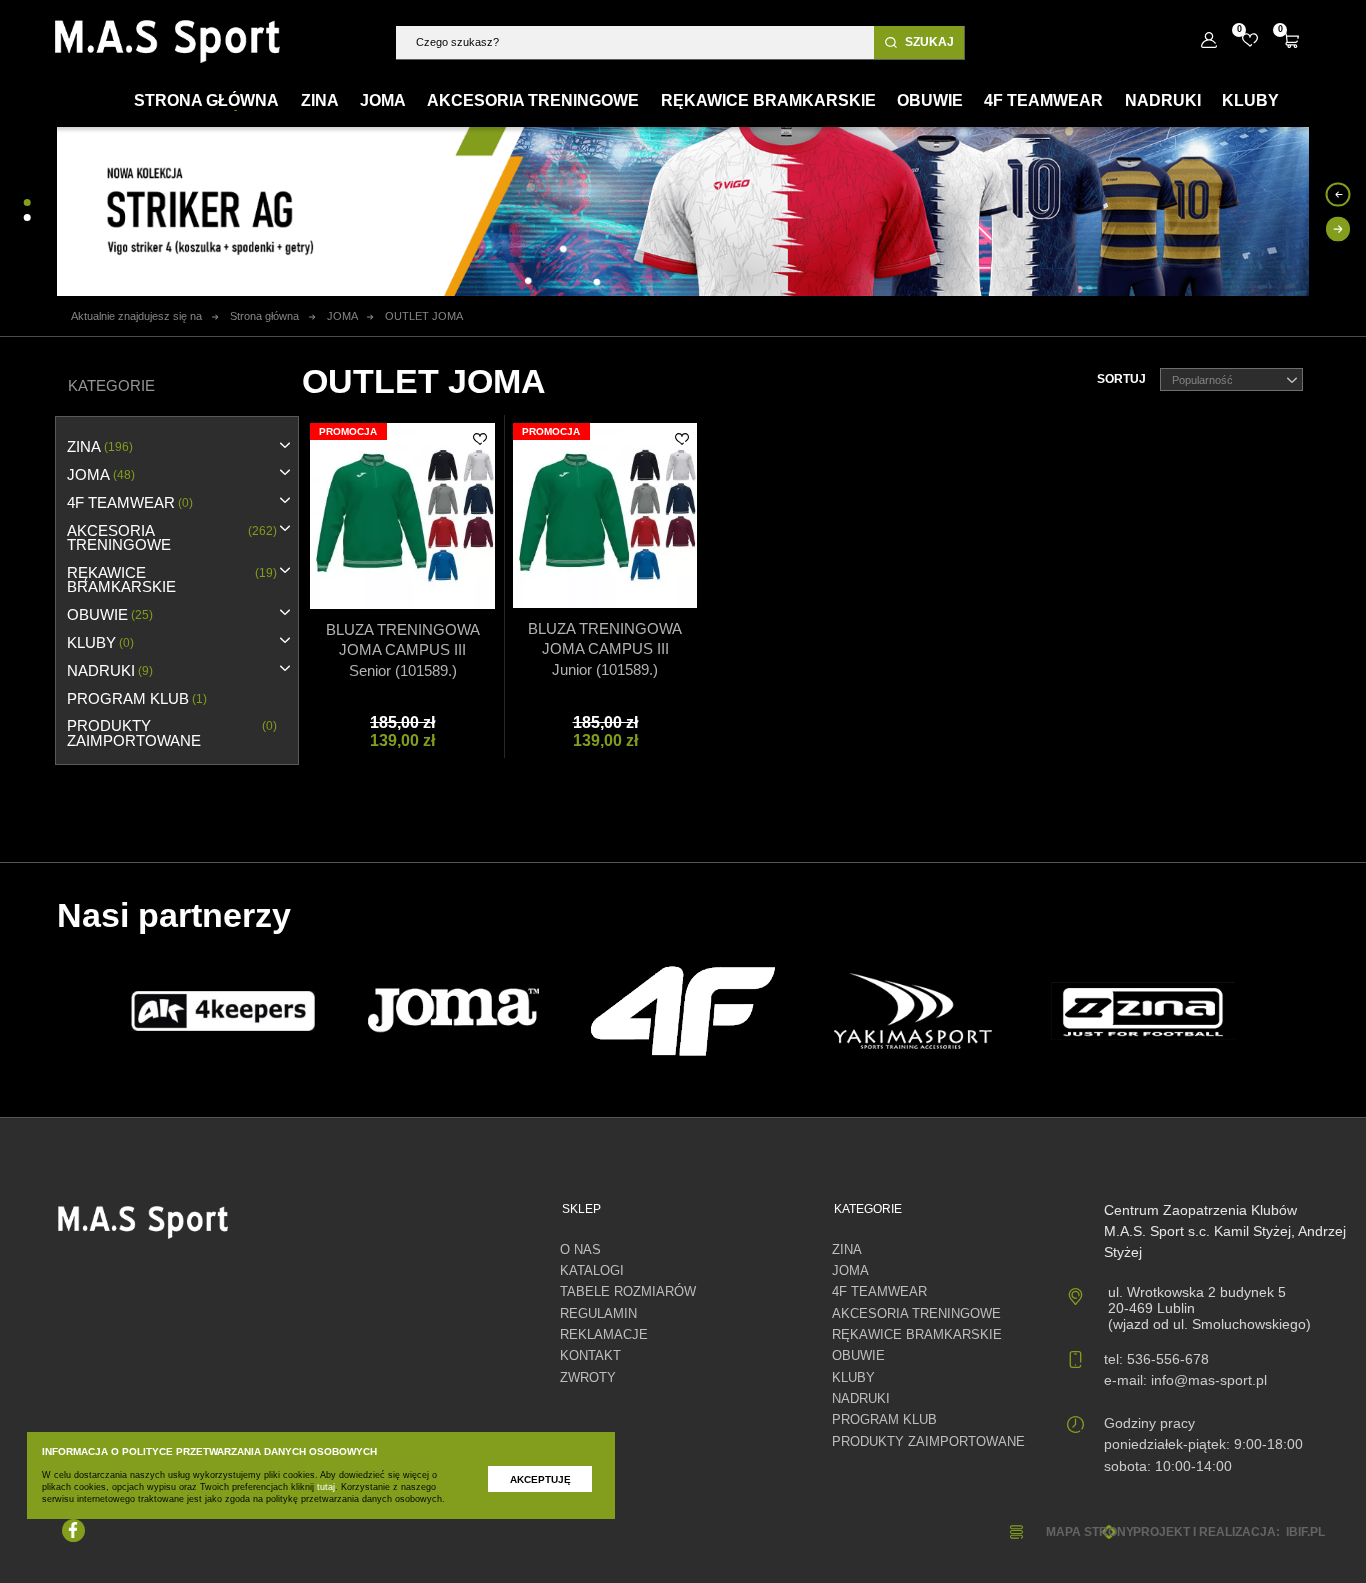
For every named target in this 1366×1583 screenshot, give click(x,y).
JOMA (101, 475)
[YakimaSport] (913, 1011)
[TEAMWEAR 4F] (683, 1011)
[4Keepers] (223, 1010)
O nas (580, 1250)
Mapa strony (1089, 1531)
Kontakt (590, 1356)
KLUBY (100, 643)
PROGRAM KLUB (137, 699)
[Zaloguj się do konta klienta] (1208, 40)
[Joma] (453, 1011)
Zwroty (588, 1378)
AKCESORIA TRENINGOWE (171, 538)
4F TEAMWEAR (130, 503)
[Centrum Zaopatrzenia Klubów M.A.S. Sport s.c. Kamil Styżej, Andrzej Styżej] (167, 41)
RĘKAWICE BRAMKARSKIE (171, 580)
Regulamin (598, 1314)
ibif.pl (1305, 1531)
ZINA (100, 447)
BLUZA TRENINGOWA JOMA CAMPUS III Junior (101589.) (605, 649)
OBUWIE (110, 615)
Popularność (1202, 380)
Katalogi (592, 1271)
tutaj (326, 1487)
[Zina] (1143, 1011)
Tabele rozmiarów (628, 1292)
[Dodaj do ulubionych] (480, 439)
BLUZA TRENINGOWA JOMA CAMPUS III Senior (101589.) (403, 650)
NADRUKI (110, 671)
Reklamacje (604, 1335)
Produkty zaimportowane (171, 733)
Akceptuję (540, 1479)
